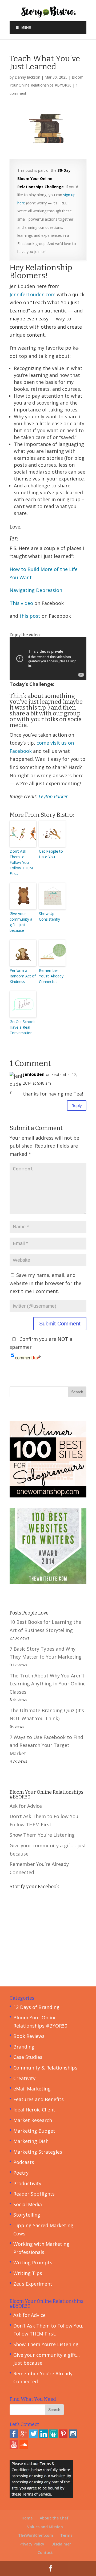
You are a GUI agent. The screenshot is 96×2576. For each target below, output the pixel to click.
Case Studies (28, 2057)
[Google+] (24, 2436)
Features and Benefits (39, 2099)
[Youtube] (14, 2447)
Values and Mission (45, 2527)
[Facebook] (14, 2436)
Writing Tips (28, 2273)
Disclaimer (61, 2544)
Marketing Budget (34, 2131)
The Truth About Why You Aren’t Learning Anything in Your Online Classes (48, 1684)
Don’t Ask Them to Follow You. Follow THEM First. (21, 862)
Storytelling (27, 2215)
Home (27, 2518)
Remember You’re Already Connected (51, 976)
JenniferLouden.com (33, 294)
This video (21, 603)
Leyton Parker (53, 796)
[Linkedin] (43, 2436)
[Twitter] (34, 2436)
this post (30, 616)
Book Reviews (29, 2036)
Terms (66, 2535)
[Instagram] (73, 2436)
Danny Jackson (27, 77)
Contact (45, 2553)
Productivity (27, 2183)
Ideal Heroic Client (34, 2110)
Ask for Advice (26, 1806)
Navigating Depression (36, 590)
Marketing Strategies (38, 2152)
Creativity (24, 2078)
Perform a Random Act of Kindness (23, 976)
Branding (24, 2047)
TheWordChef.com (36, 2535)
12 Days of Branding (36, 2007)
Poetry (21, 2173)
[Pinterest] (63, 2436)
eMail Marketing (32, 2089)
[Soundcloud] (24, 2447)
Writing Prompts (33, 2262)
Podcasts (24, 2162)
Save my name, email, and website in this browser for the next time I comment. (45, 1283)
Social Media (28, 2204)
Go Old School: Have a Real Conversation (22, 1027)
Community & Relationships (45, 2068)
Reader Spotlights (34, 2194)
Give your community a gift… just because (21, 922)
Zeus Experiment (33, 2284)
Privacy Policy (32, 2544)
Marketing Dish (31, 2141)
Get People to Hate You (51, 854)
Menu (26, 27)
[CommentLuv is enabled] (28, 1355)
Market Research (33, 2120)
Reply (77, 1105)
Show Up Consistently (49, 916)
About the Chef (54, 2518)
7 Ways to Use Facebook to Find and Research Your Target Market (46, 1745)
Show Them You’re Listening (42, 1835)
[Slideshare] (53, 2436)
